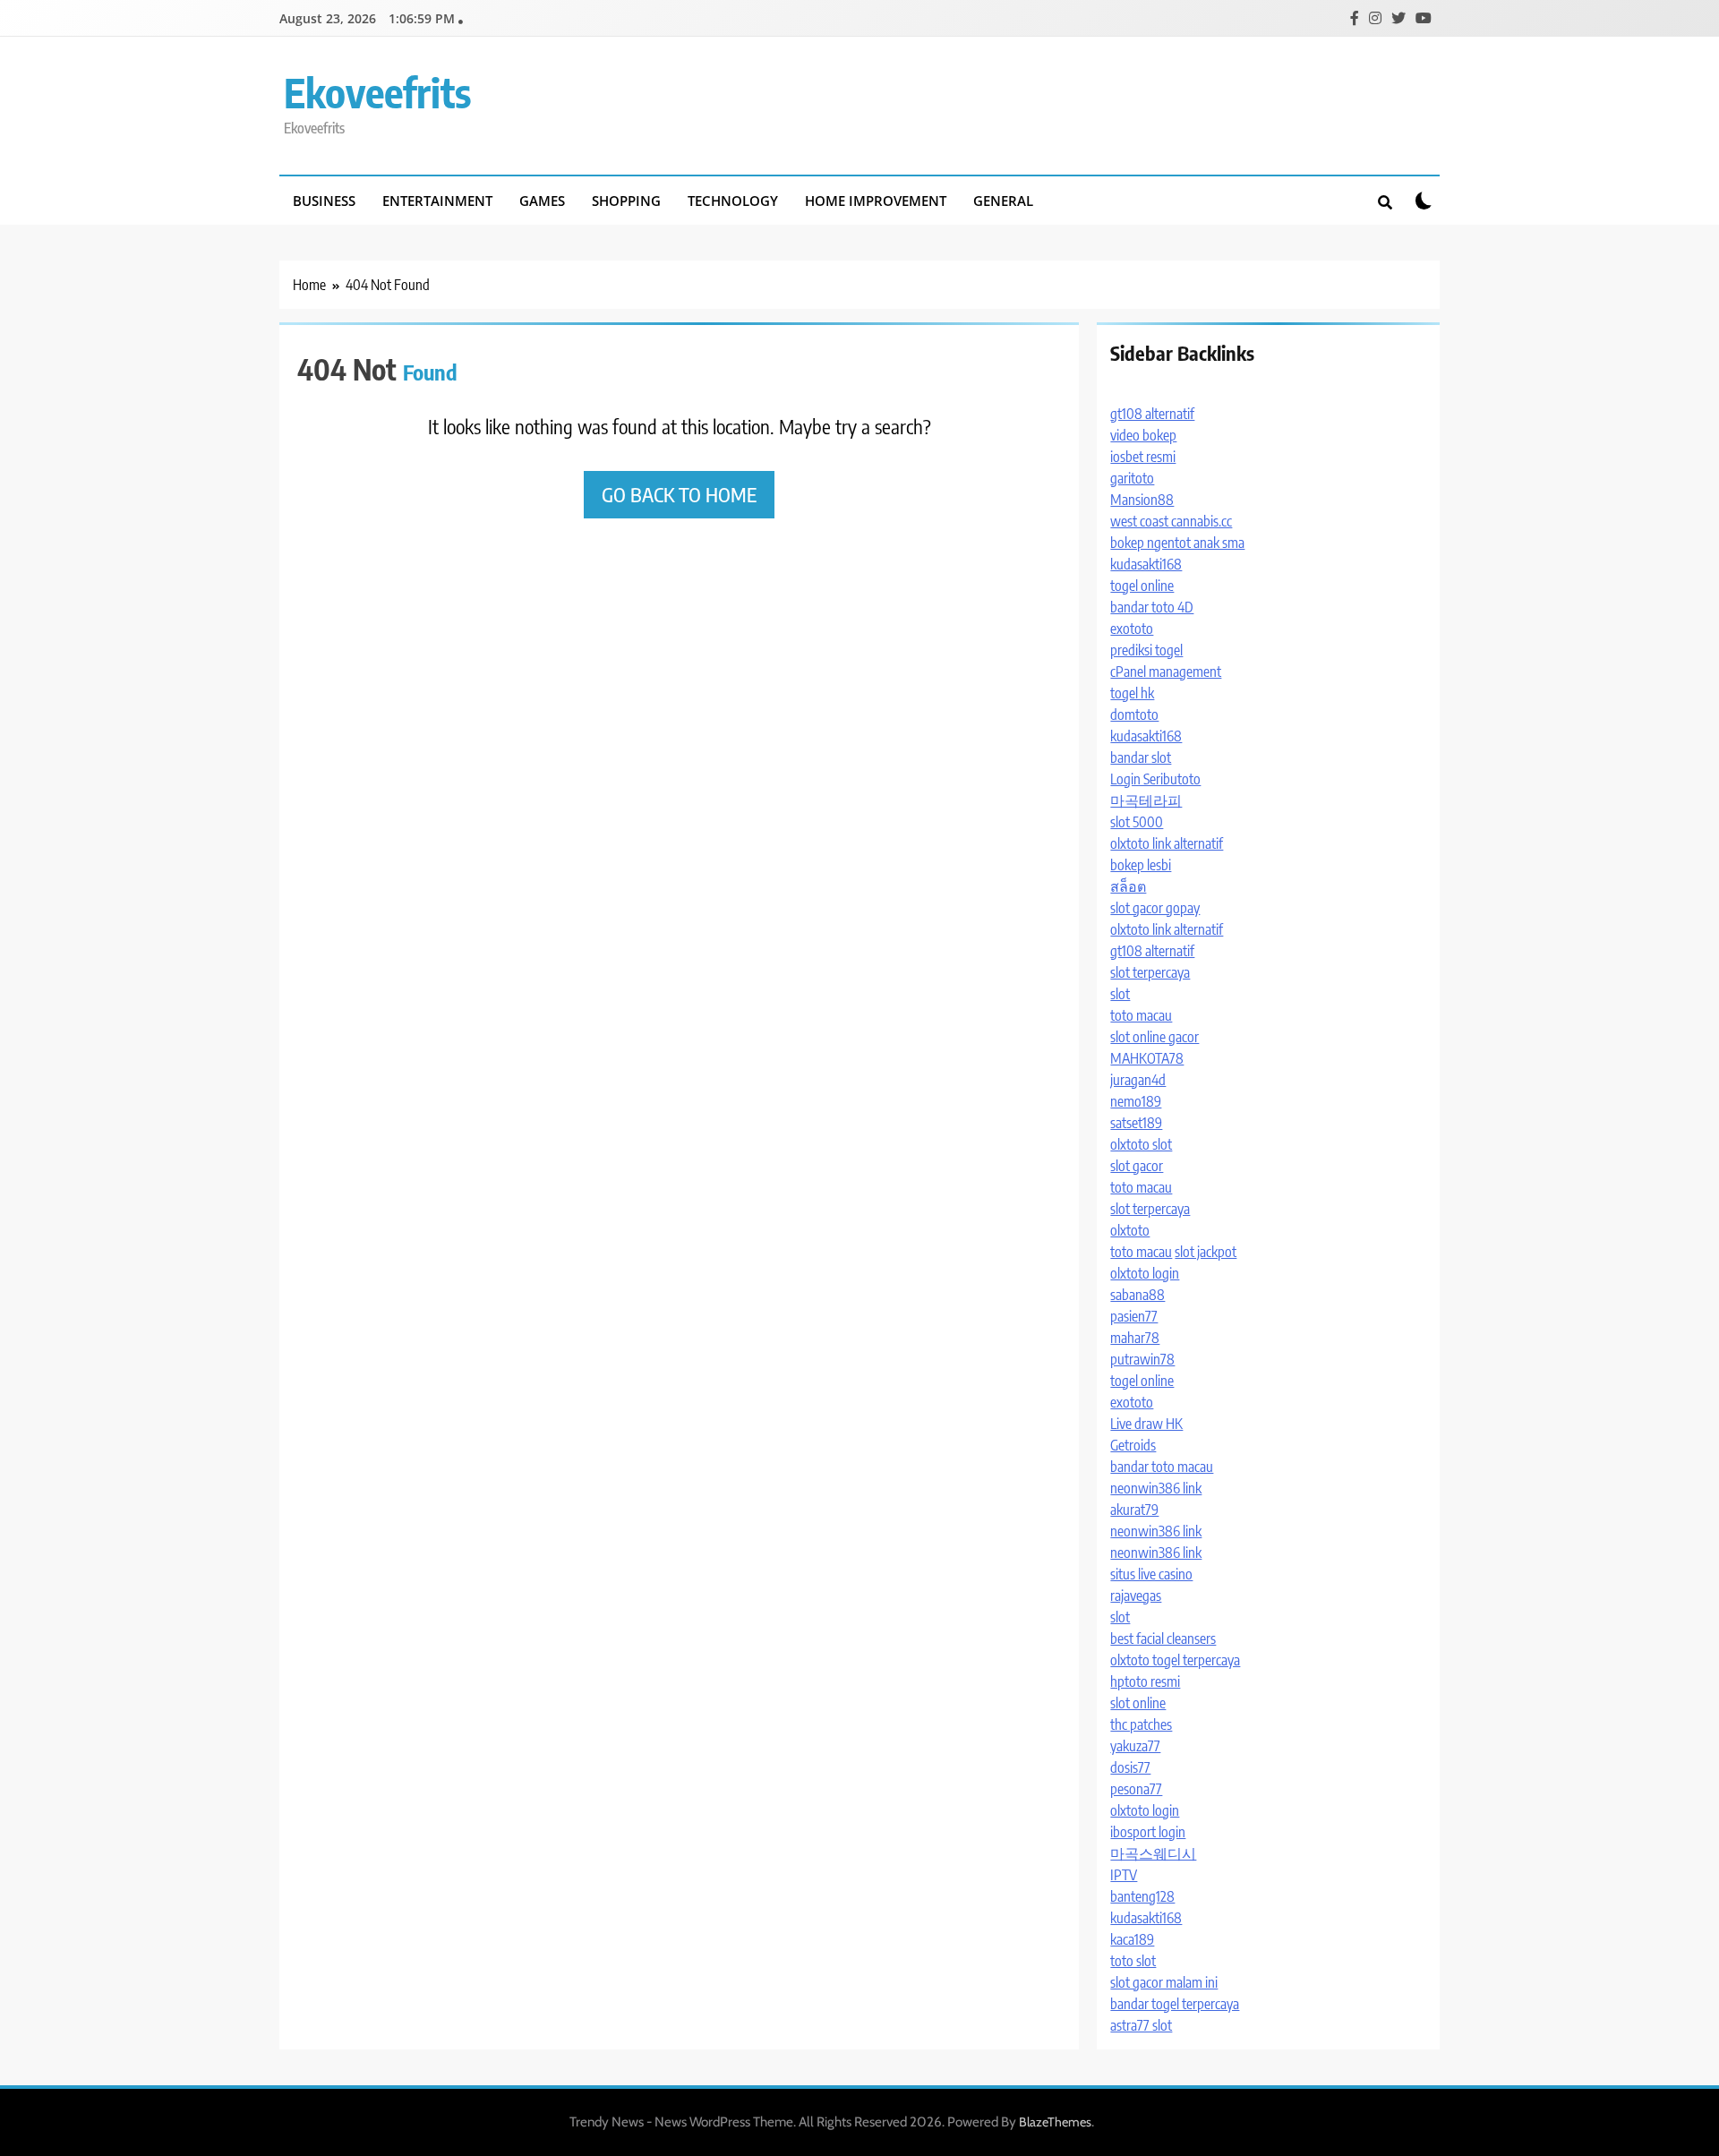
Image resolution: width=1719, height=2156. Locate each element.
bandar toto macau (1162, 1467)
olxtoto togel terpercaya (1175, 1660)
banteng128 (1142, 1896)
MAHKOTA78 (1147, 1058)
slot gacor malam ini (1164, 1982)
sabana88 (1137, 1295)
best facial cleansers (1163, 1638)
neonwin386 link (1156, 1488)
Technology (733, 201)
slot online (1138, 1703)
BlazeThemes (1055, 2122)
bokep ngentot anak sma (1177, 543)
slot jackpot (1206, 1252)
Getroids (1133, 1445)
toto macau (1141, 1015)
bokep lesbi (1141, 865)
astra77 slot (1141, 2025)
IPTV (1124, 1875)
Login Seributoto (1155, 779)
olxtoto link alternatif (1167, 843)
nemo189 (1136, 1101)
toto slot (1133, 1961)
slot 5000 (1137, 822)
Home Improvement (876, 201)
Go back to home (679, 494)
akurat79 (1134, 1510)
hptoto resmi (1145, 1681)
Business (324, 201)
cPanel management (1166, 672)
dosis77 (1130, 1767)
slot (1120, 994)
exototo (1132, 629)
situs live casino (1151, 1574)
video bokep (1143, 435)
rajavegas (1136, 1596)
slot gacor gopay (1155, 908)
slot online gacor (1155, 1037)
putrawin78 (1142, 1359)
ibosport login (1148, 1832)
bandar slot (1141, 757)
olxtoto (1130, 1230)
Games (542, 201)
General (1003, 201)
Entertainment (437, 201)
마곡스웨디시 (1153, 1853)
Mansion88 (1142, 500)
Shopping (626, 201)
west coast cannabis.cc (1171, 521)
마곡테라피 (1146, 800)
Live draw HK (1146, 1424)
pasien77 (1134, 1316)
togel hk (1132, 693)
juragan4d (1138, 1080)
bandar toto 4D (1152, 607)
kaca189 (1132, 1939)
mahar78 (1135, 1338)
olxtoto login (1145, 1273)
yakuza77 (1135, 1746)
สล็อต (1128, 886)
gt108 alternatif (1152, 414)
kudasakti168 (1146, 564)
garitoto (1132, 478)
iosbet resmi (1143, 457)
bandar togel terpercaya (1175, 2004)
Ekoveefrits (377, 92)
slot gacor (1137, 1166)
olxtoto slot (1141, 1144)
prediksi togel (1146, 650)
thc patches (1141, 1724)
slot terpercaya (1150, 972)
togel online (1142, 586)
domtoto (1134, 714)
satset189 (1136, 1123)
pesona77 (1136, 1789)
